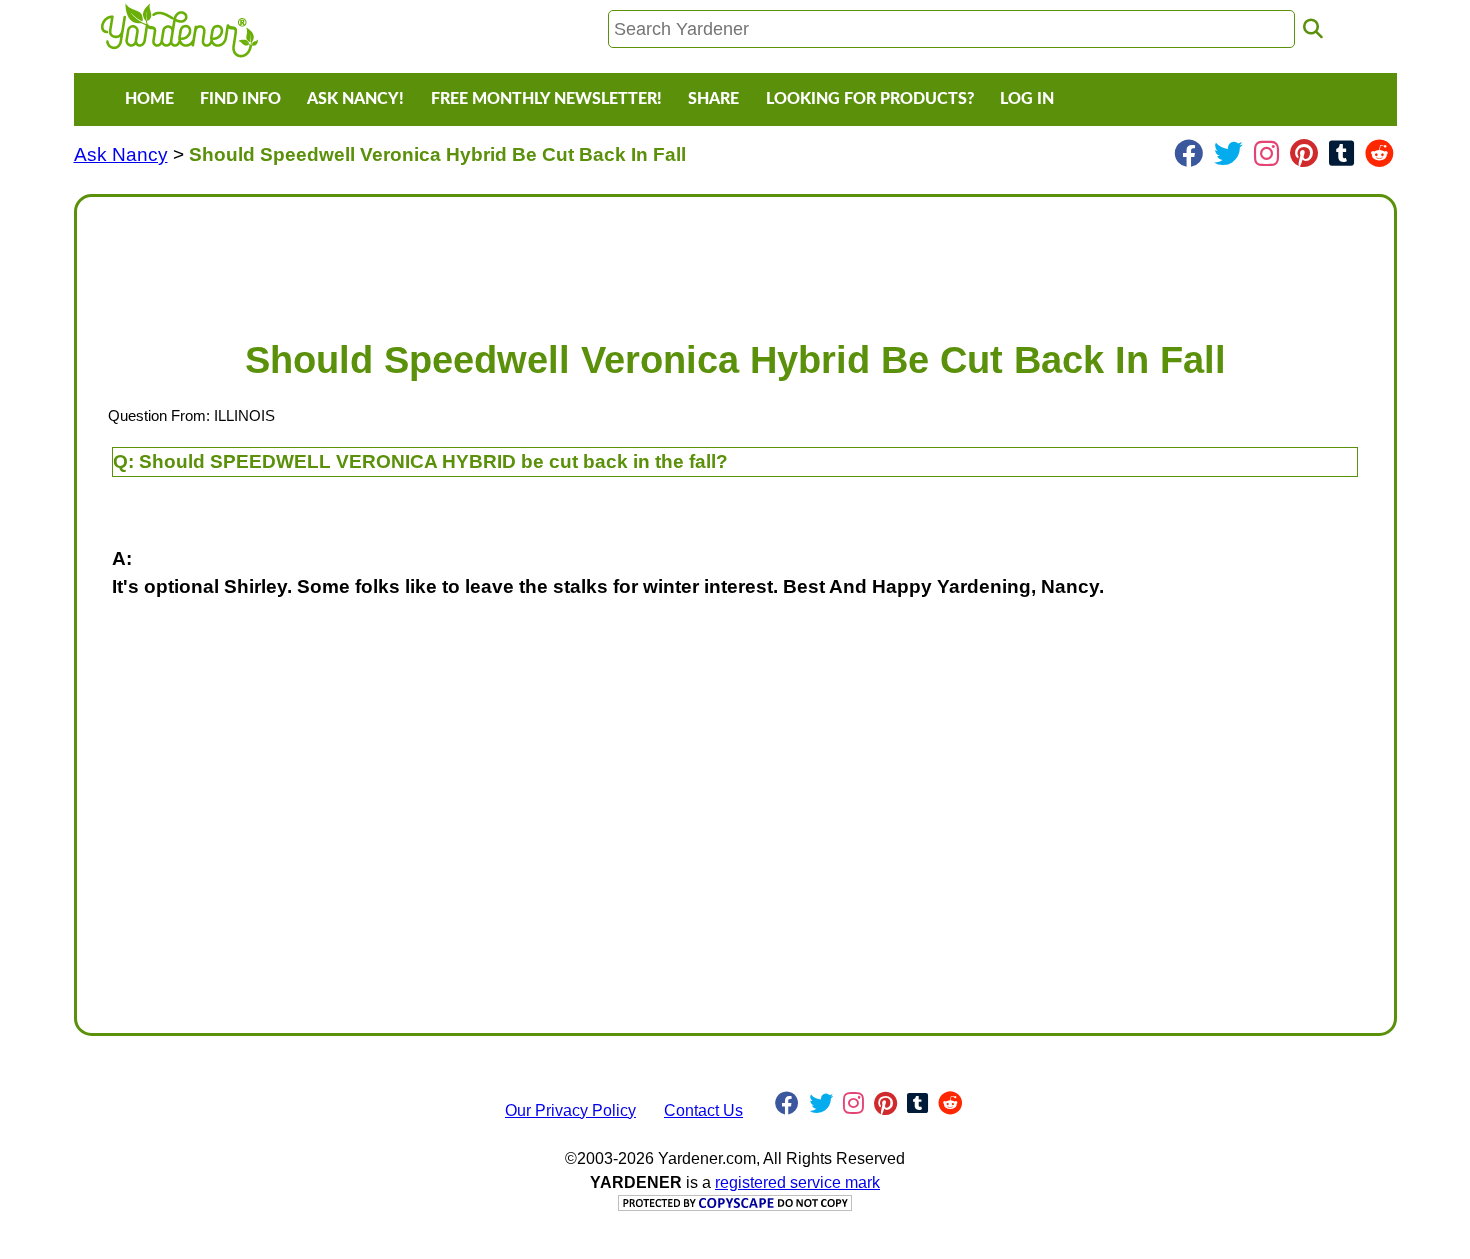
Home (149, 99)
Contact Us (703, 1110)
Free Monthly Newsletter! (546, 99)
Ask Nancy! (355, 99)
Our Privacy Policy (570, 1110)
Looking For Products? (870, 99)
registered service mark (797, 1182)
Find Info (240, 99)
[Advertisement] (693, 258)
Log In (1027, 99)
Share (713, 99)
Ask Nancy (121, 154)
